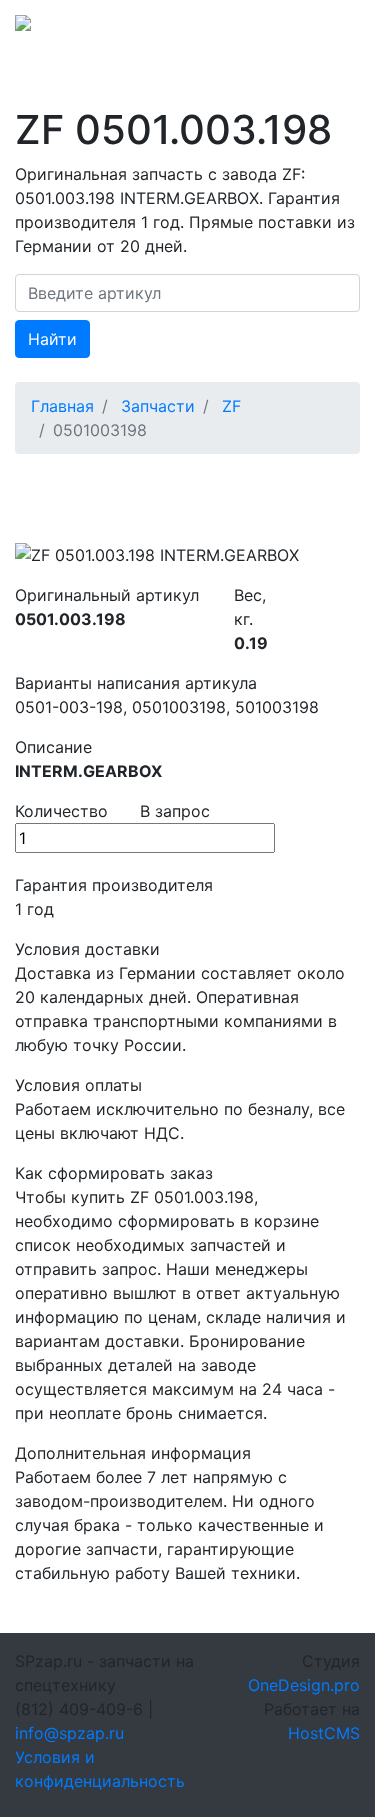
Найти (52, 339)
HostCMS (324, 1733)
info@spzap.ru (69, 1733)
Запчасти (158, 406)
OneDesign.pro (304, 1685)
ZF (231, 406)
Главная (62, 406)
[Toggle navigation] (332, 29)
